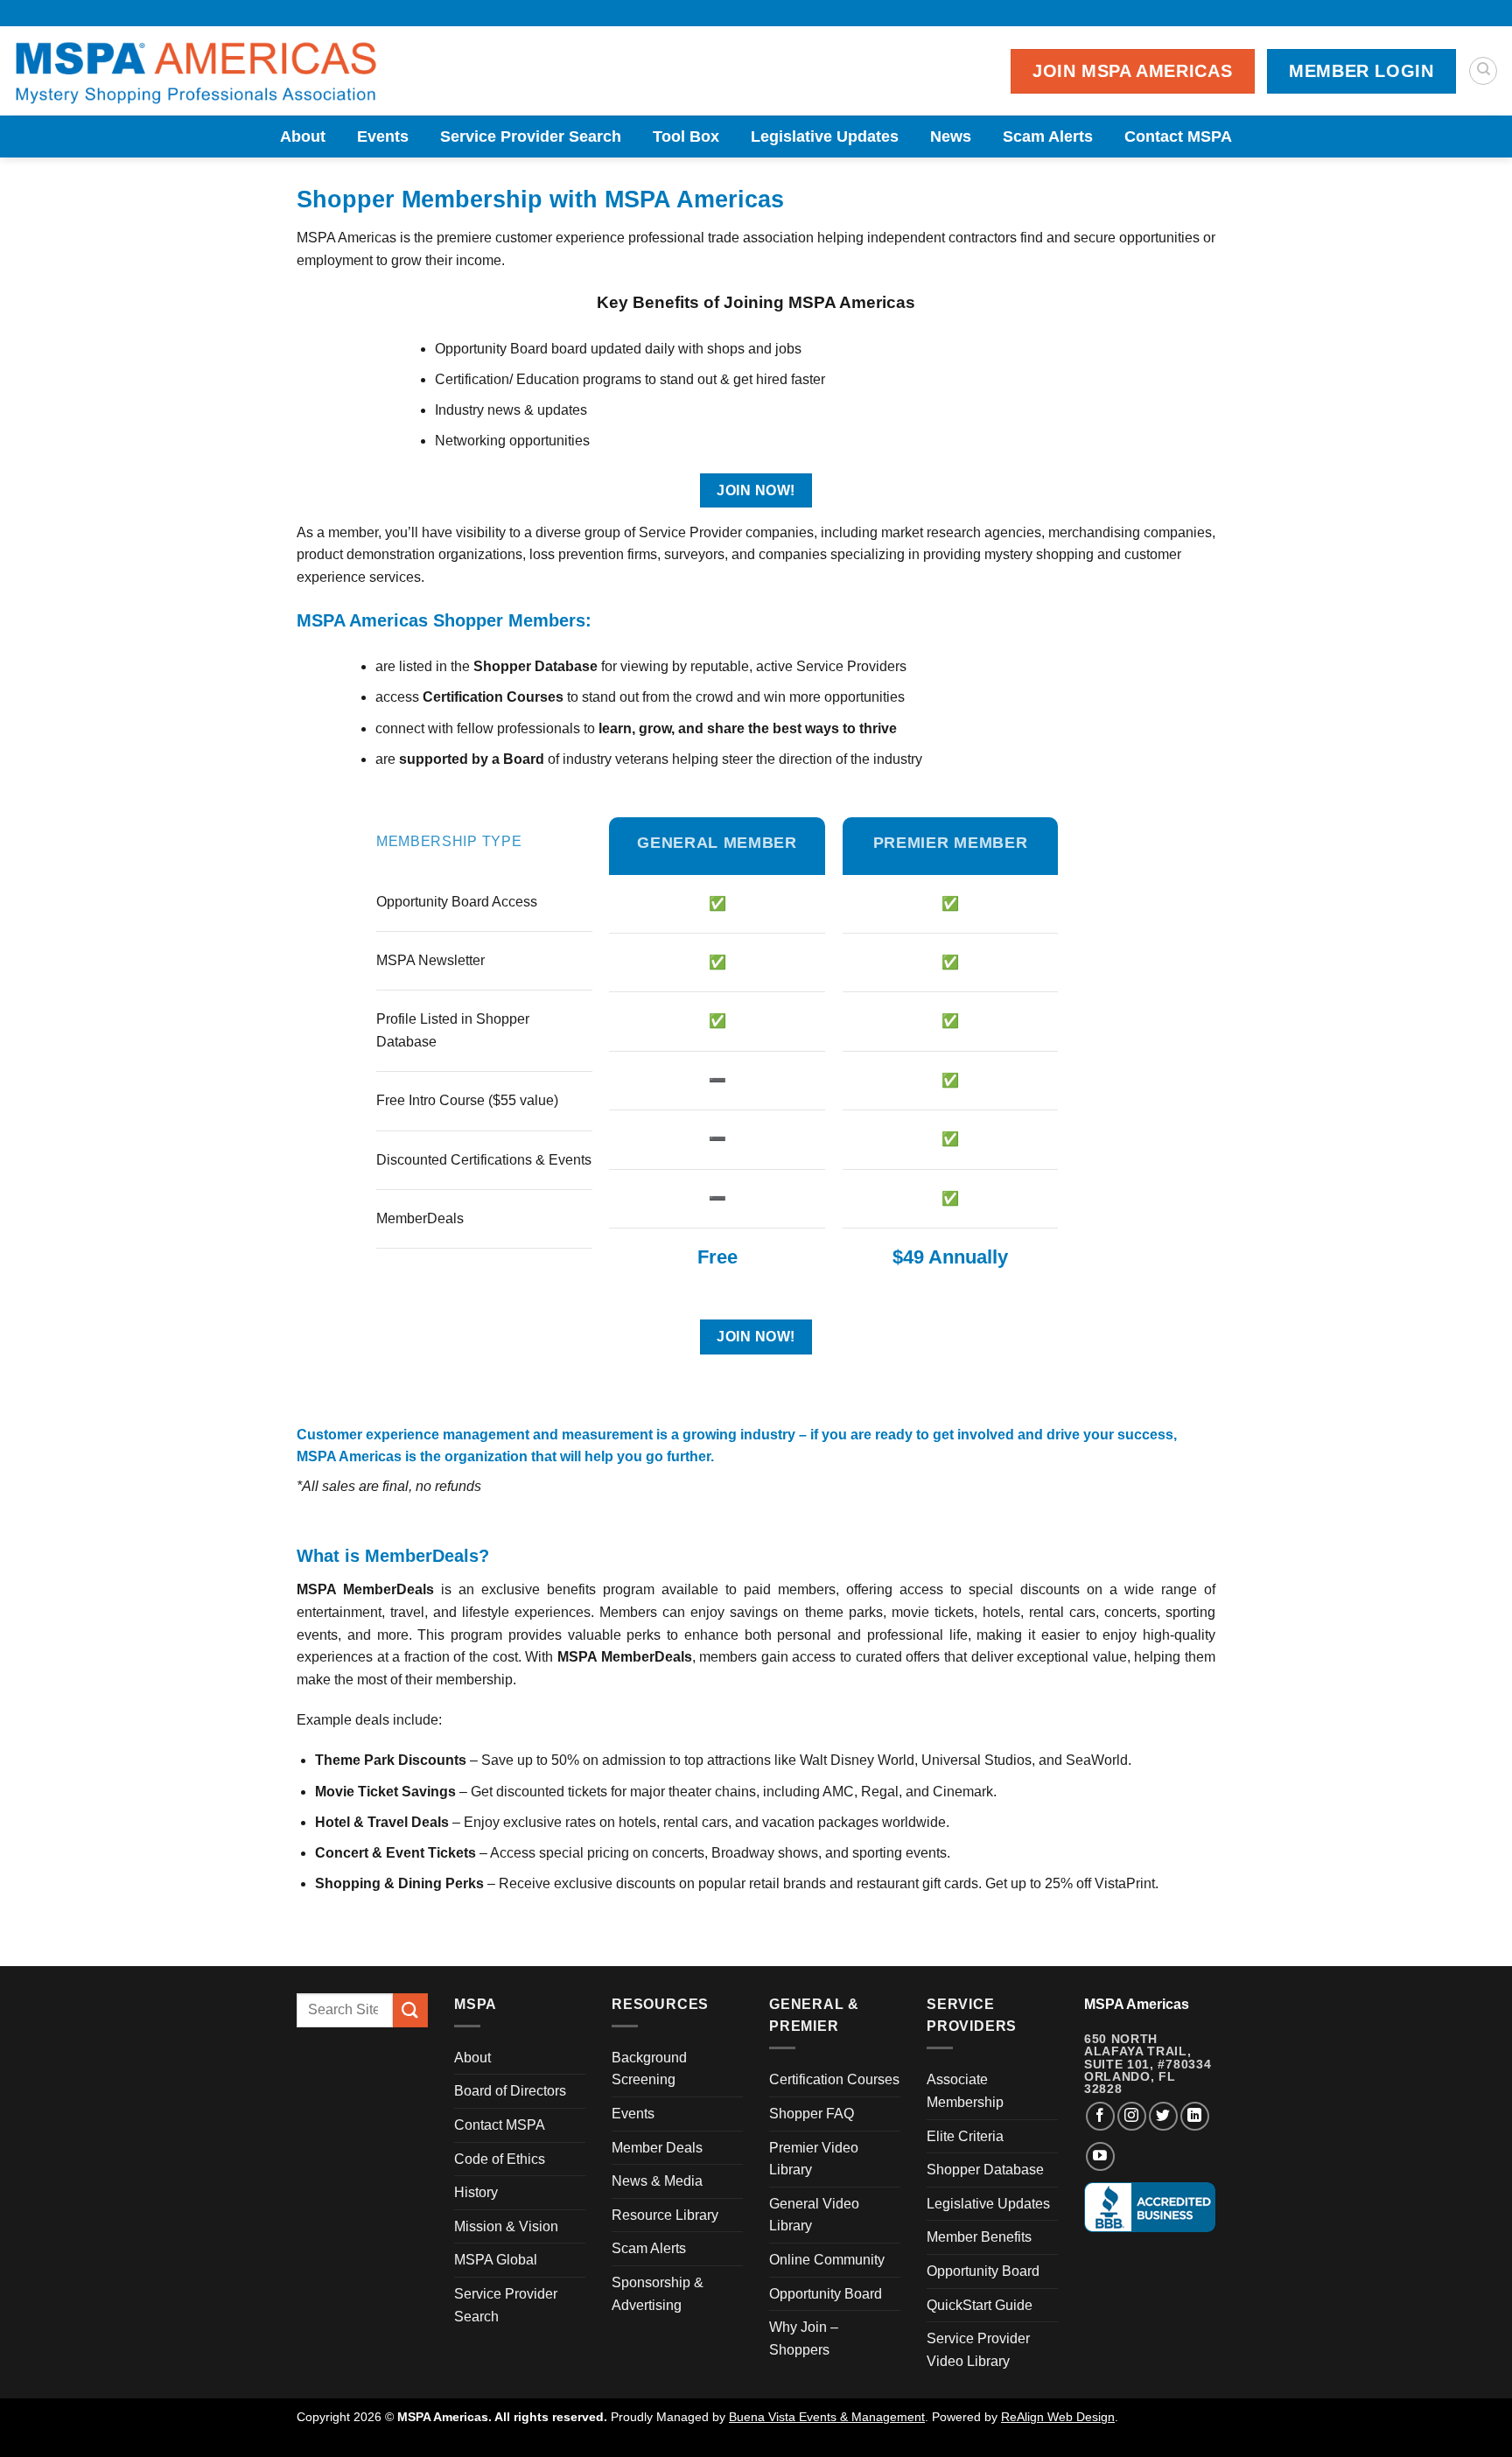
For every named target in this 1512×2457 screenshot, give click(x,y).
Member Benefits (979, 2237)
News (951, 136)
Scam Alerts (1048, 136)
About (303, 136)
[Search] (1483, 71)
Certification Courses (834, 2079)
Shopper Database (985, 2170)
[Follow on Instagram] (1132, 2116)
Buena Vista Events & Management (827, 2417)
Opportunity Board (826, 2294)
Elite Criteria (965, 2136)
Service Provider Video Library (978, 2350)
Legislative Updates (825, 136)
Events (383, 136)
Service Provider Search (531, 136)
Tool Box (686, 136)
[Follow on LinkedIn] (1195, 2116)
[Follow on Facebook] (1100, 2116)
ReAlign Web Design (1058, 2417)
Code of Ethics (500, 2159)
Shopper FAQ (812, 2114)
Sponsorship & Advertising (658, 2294)
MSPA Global (496, 2260)
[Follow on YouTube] (1100, 2156)
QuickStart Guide (980, 2305)
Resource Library (665, 2215)
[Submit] (410, 2010)
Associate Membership (965, 2091)
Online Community (827, 2260)
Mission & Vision (506, 2226)
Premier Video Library (814, 2159)
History (476, 2192)
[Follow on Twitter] (1163, 2116)
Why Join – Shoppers (804, 2338)
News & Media (657, 2181)
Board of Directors (510, 2091)
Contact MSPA (1178, 136)
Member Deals (657, 2148)
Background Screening (649, 2069)
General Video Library (814, 2215)
